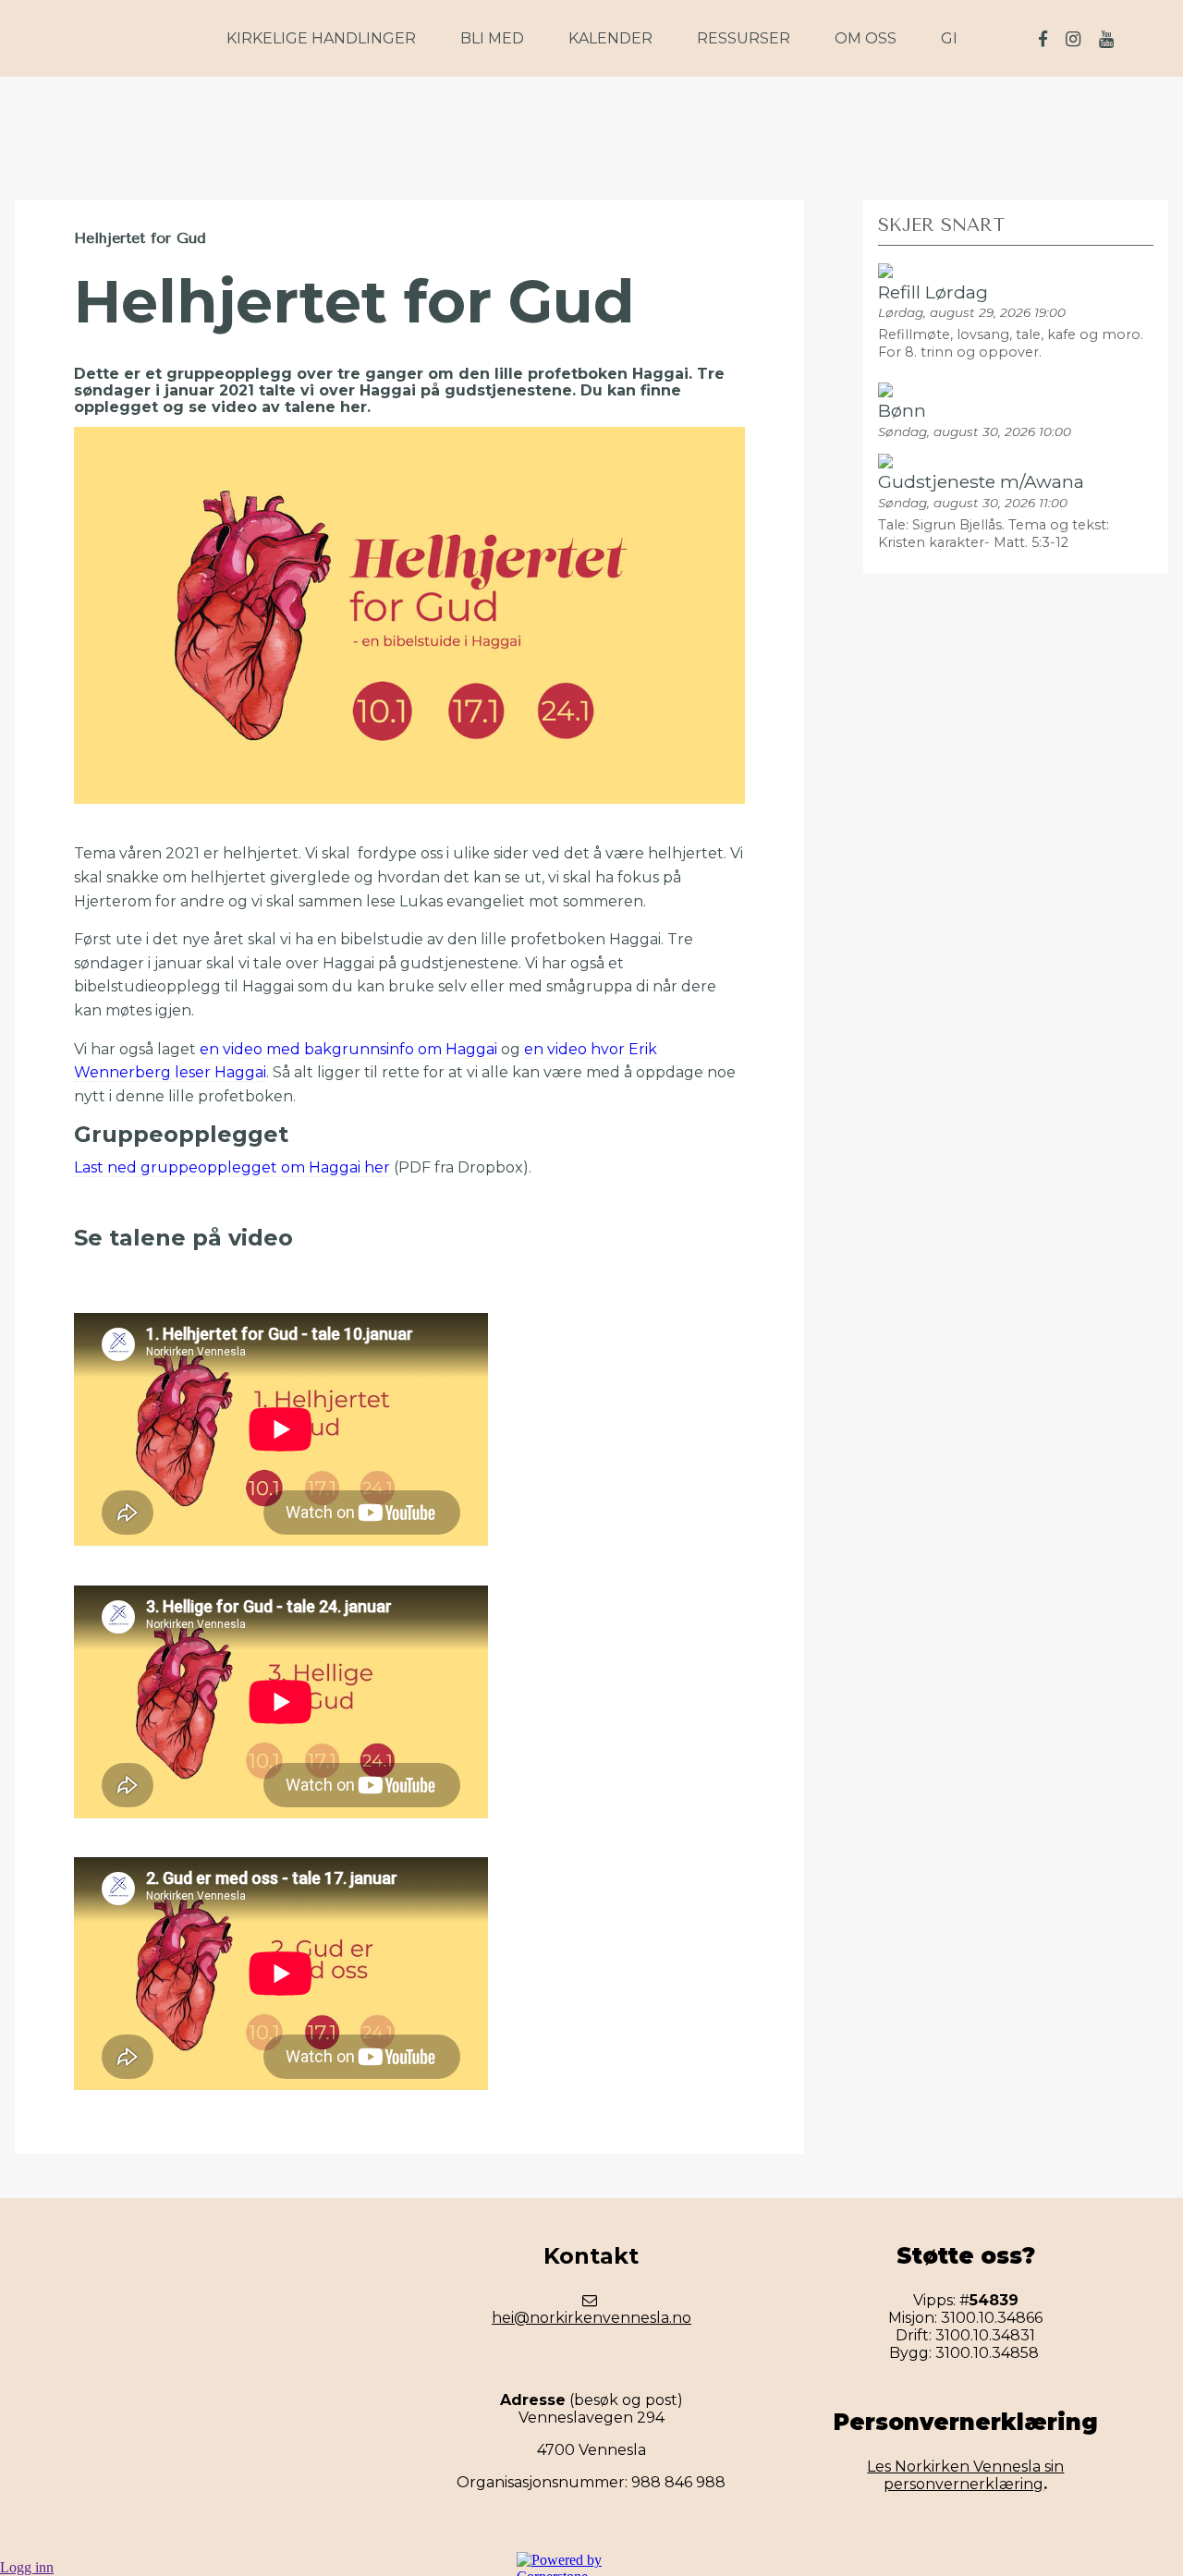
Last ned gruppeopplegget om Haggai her (232, 1167)
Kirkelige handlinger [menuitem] (321, 38)
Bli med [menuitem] (492, 38)
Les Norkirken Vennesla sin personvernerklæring (965, 2475)
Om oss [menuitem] (866, 38)
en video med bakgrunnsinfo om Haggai (348, 1049)
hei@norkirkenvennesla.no (591, 2318)
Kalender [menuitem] (610, 38)
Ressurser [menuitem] (744, 38)
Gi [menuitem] (949, 38)
